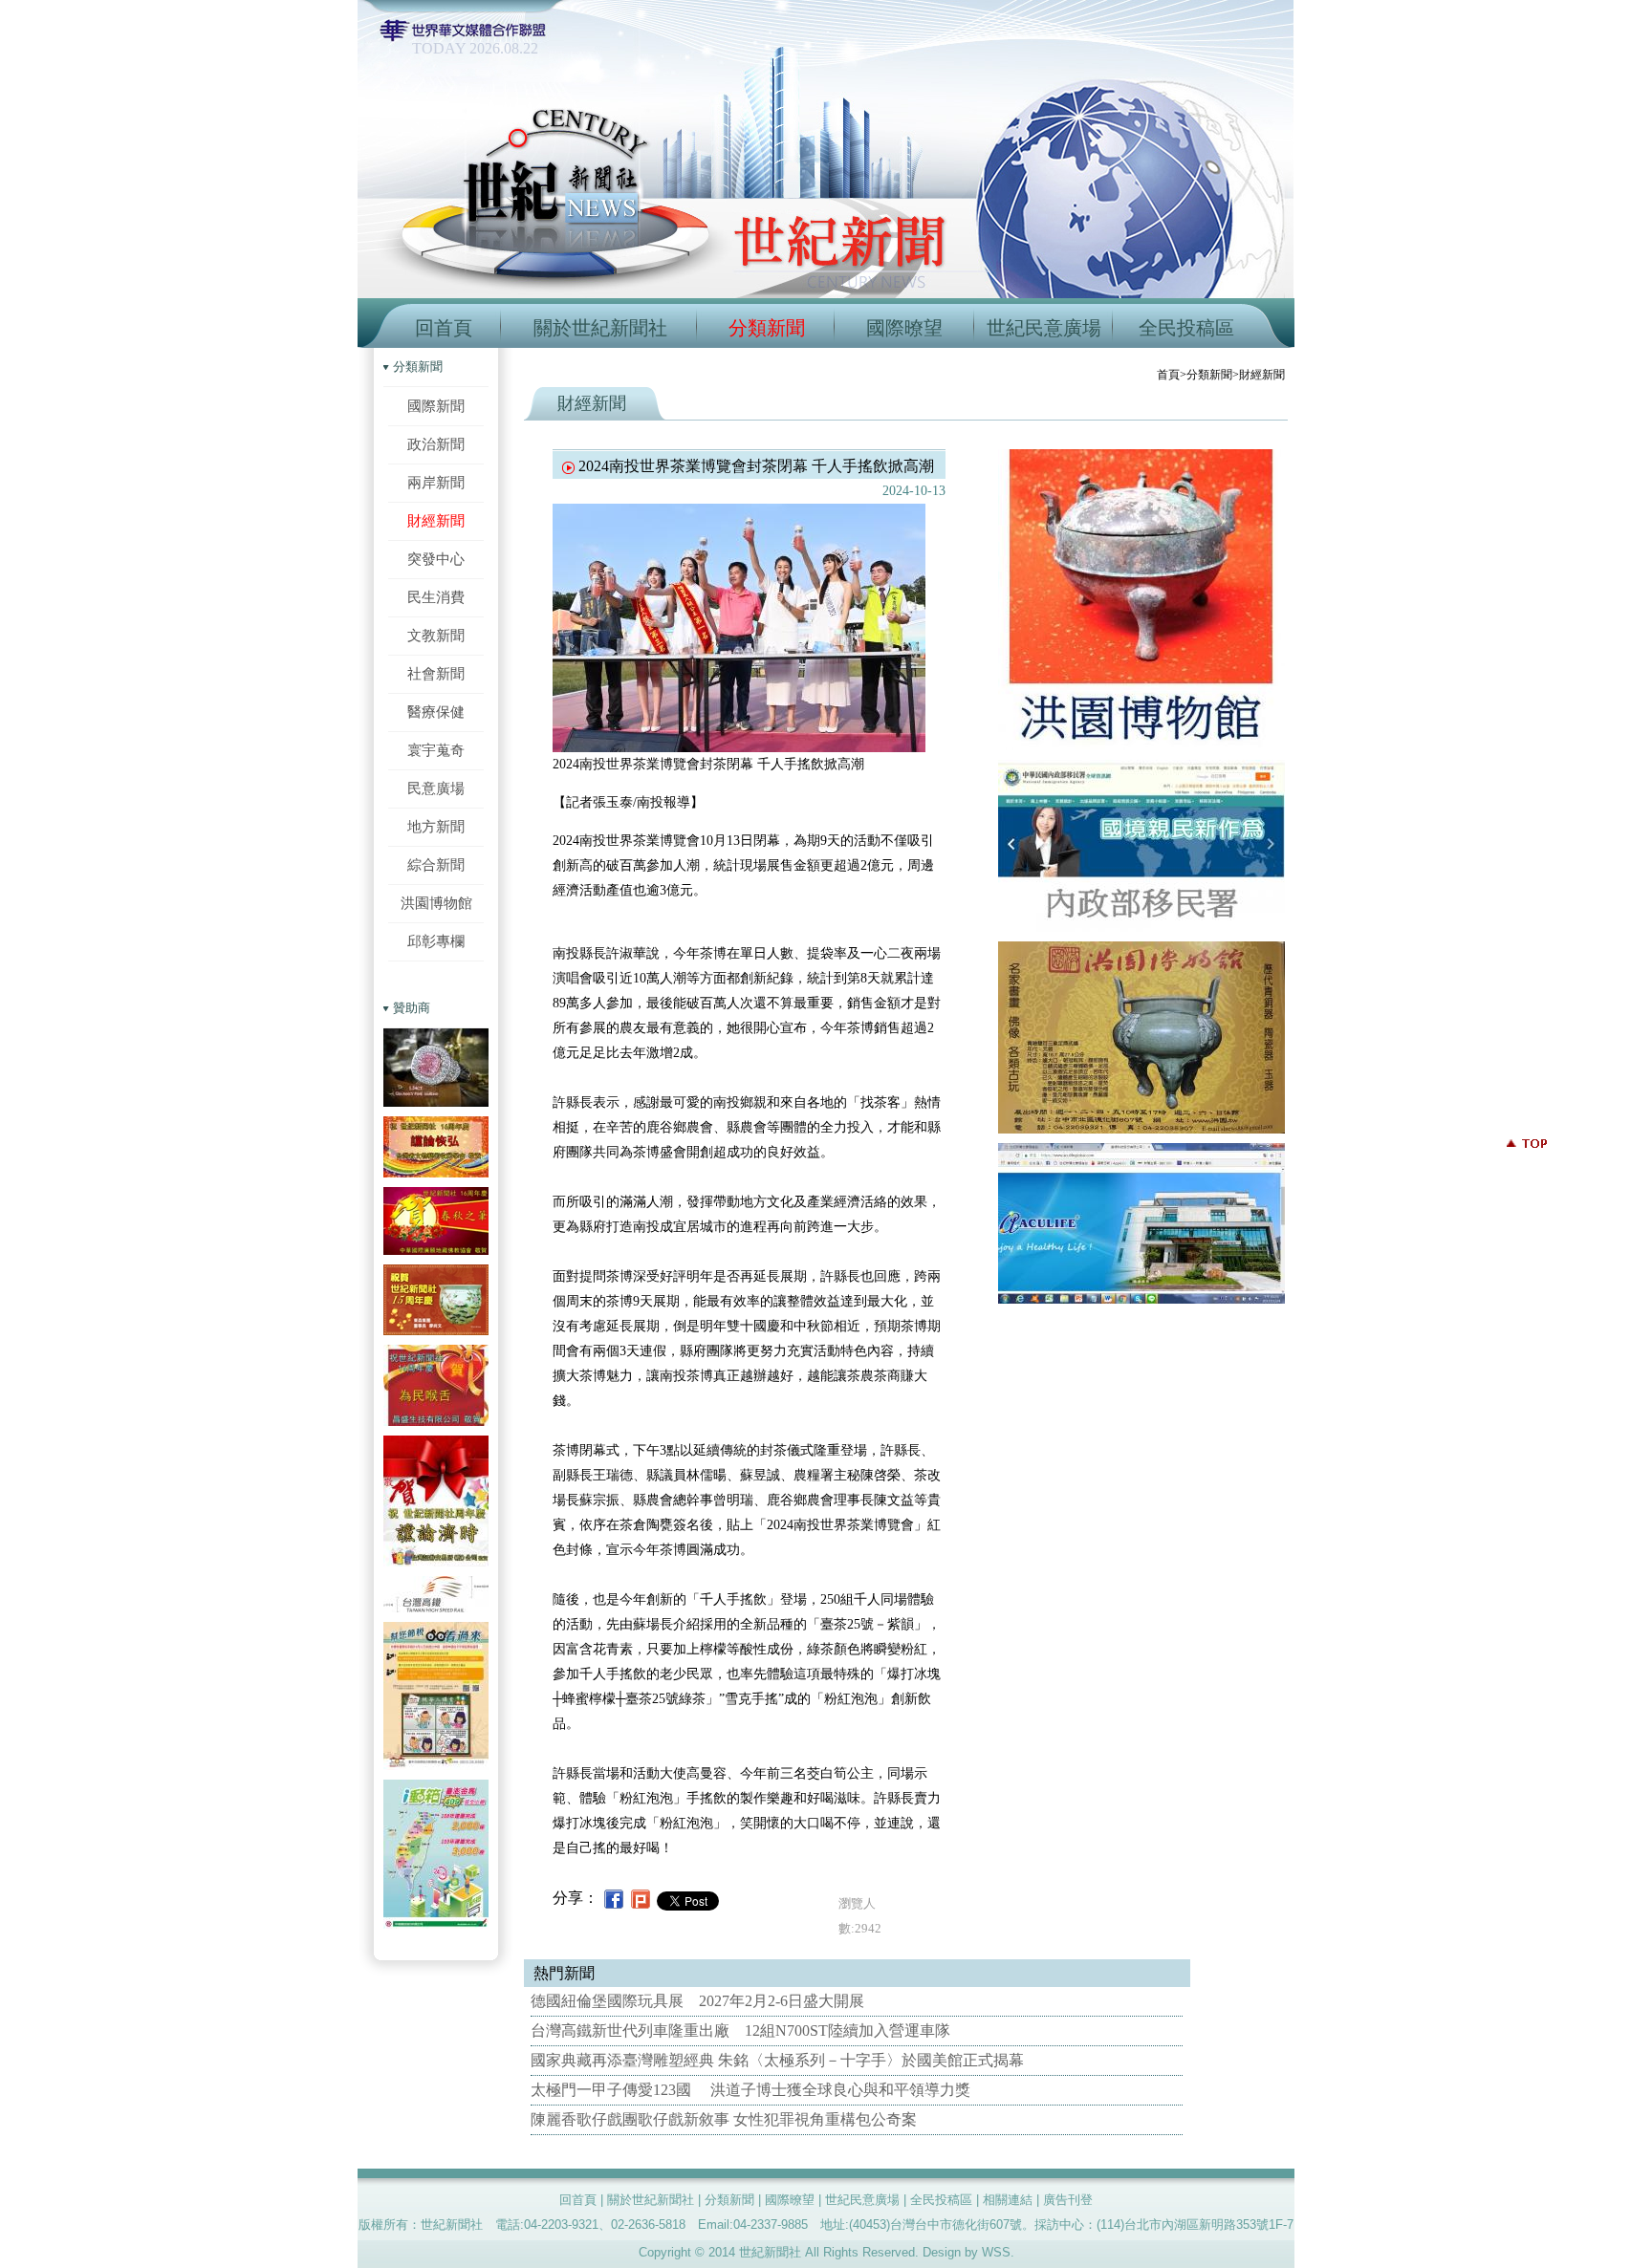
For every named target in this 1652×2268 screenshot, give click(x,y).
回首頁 (444, 328)
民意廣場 (436, 788)
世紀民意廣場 (1044, 328)
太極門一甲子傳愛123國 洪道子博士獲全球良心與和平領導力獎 (750, 2090)
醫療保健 (436, 712)
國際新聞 (436, 406)
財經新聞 (436, 520)
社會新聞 (436, 673)
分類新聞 (767, 328)
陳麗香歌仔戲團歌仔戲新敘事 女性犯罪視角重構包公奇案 (724, 2119)
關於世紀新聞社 (600, 328)
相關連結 (1008, 2200)
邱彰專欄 (436, 941)
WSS (996, 2252)
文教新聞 (436, 635)
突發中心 (436, 559)
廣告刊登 (1068, 2200)
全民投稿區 (1186, 328)
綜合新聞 (436, 864)
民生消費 (436, 597)
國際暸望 (904, 328)
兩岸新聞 (436, 482)
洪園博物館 (436, 903)
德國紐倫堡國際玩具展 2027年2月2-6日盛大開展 (697, 2001)
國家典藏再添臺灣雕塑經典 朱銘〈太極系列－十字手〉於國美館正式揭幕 (777, 2060)
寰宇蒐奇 (436, 750)
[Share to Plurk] (641, 1898)
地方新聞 (436, 826)
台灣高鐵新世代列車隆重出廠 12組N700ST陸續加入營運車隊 (740, 2030)
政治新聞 (436, 444)
